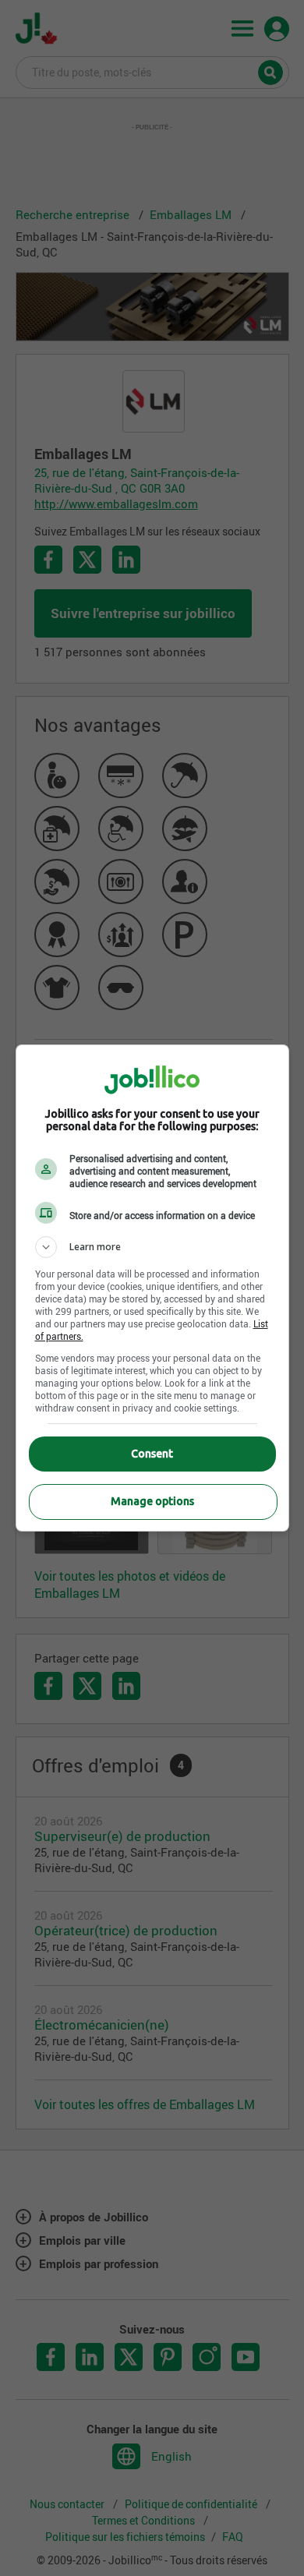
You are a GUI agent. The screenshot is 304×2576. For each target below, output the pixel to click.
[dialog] (152, 1288)
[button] (152, 1247)
